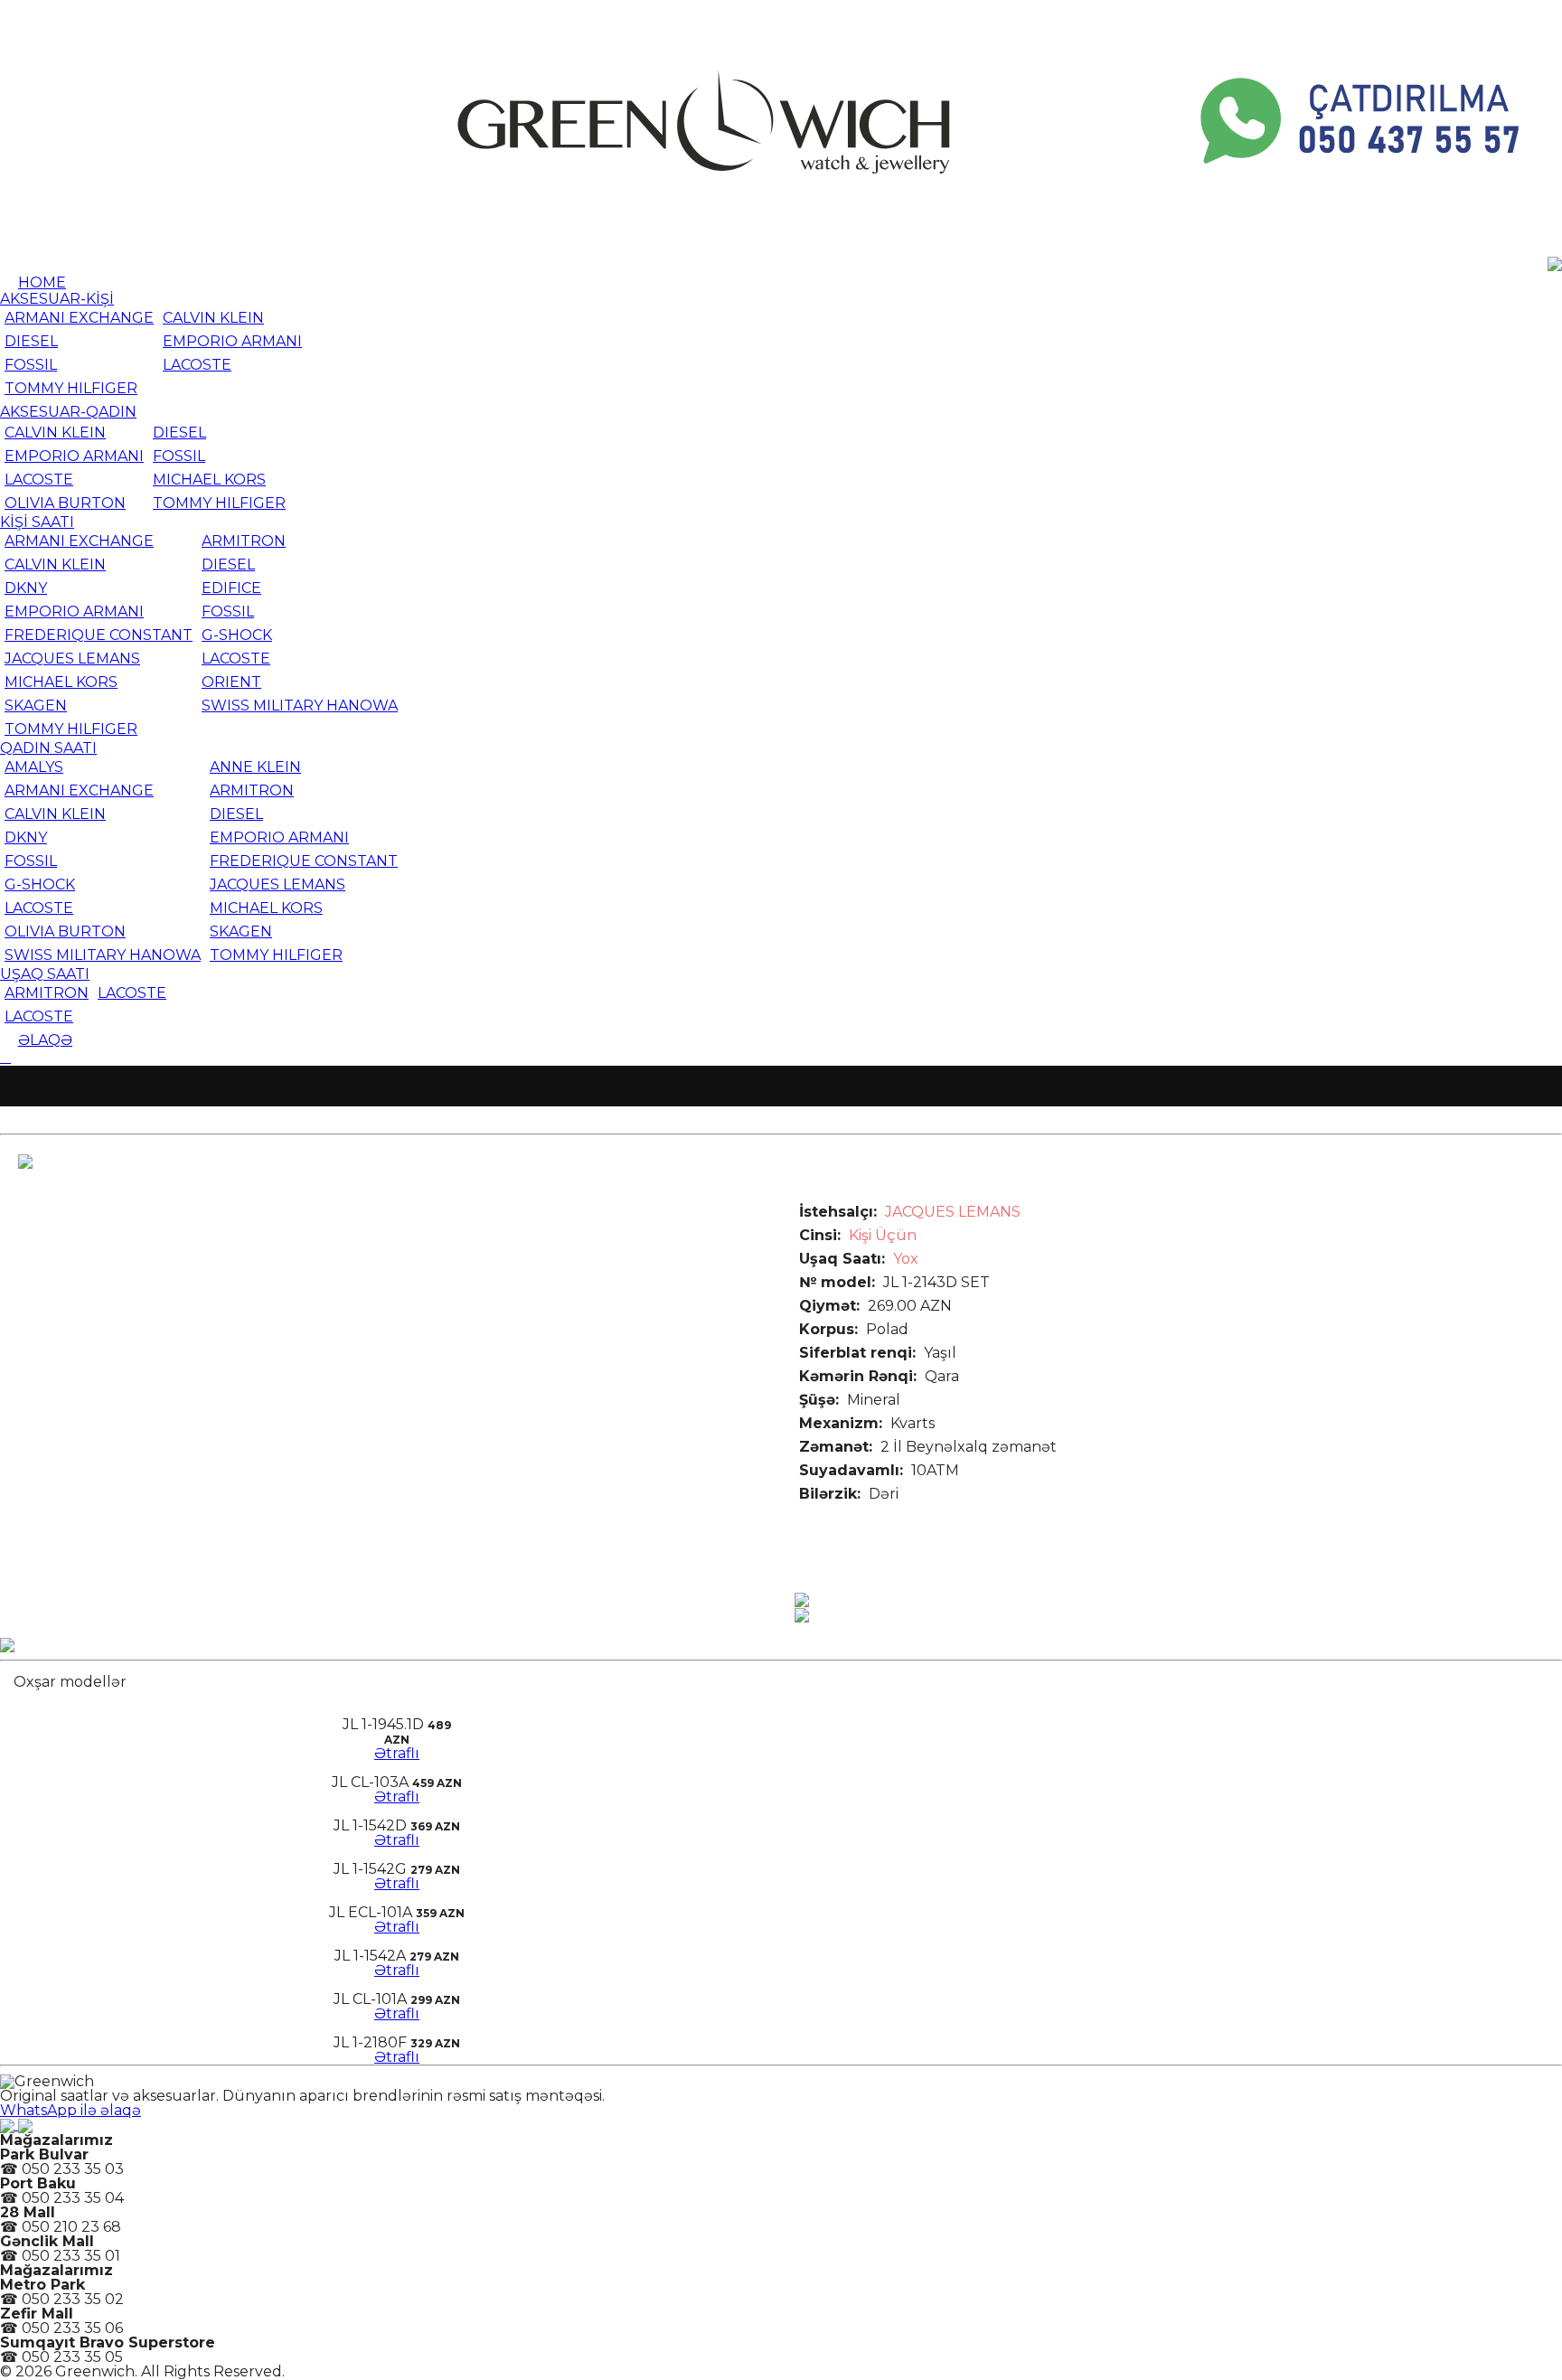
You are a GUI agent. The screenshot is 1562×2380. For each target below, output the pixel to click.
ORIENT (231, 682)
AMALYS (34, 767)
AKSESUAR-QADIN (68, 412)
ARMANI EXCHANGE (79, 318)
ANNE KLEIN (255, 767)
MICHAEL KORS (209, 480)
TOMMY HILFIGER (71, 388)
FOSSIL (31, 365)
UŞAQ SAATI (45, 974)
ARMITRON (244, 541)
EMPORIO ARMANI (232, 341)
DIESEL (31, 341)
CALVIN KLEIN (213, 318)
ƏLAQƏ (45, 1040)
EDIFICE (231, 588)
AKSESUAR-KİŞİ (57, 299)
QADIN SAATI (48, 748)
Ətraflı (397, 1753)
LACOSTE (197, 365)
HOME (42, 282)
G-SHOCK (237, 635)
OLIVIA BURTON (65, 503)
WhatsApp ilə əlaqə (71, 2110)
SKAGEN (36, 706)
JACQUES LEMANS (72, 658)
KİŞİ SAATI (37, 522)
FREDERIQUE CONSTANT (99, 635)
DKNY (26, 588)
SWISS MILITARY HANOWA (300, 706)
